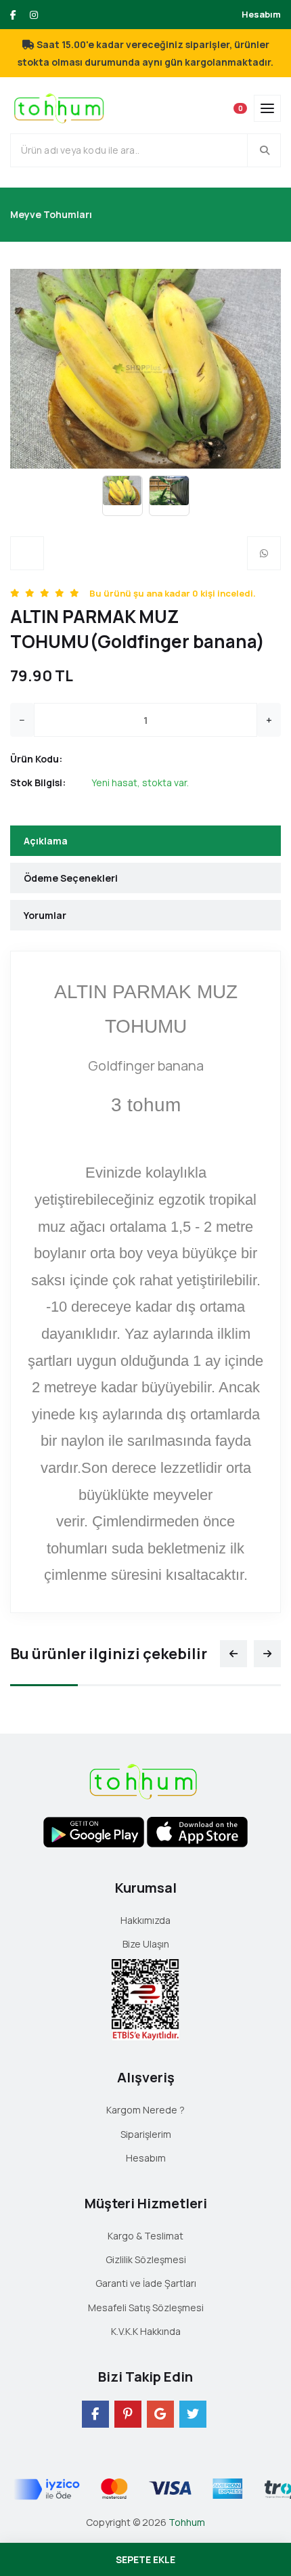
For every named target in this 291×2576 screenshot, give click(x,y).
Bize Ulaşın (146, 1944)
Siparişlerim (146, 2134)
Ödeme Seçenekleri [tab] (71, 878)
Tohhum (187, 2522)
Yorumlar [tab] (45, 915)
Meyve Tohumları (51, 214)
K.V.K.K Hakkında (146, 2331)
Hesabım (261, 14)
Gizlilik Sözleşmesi (146, 2259)
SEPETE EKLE (145, 2559)
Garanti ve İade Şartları (146, 2283)
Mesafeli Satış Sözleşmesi (146, 2307)
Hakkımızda (145, 1920)
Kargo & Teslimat (145, 2236)
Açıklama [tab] (46, 841)
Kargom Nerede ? (145, 2110)
